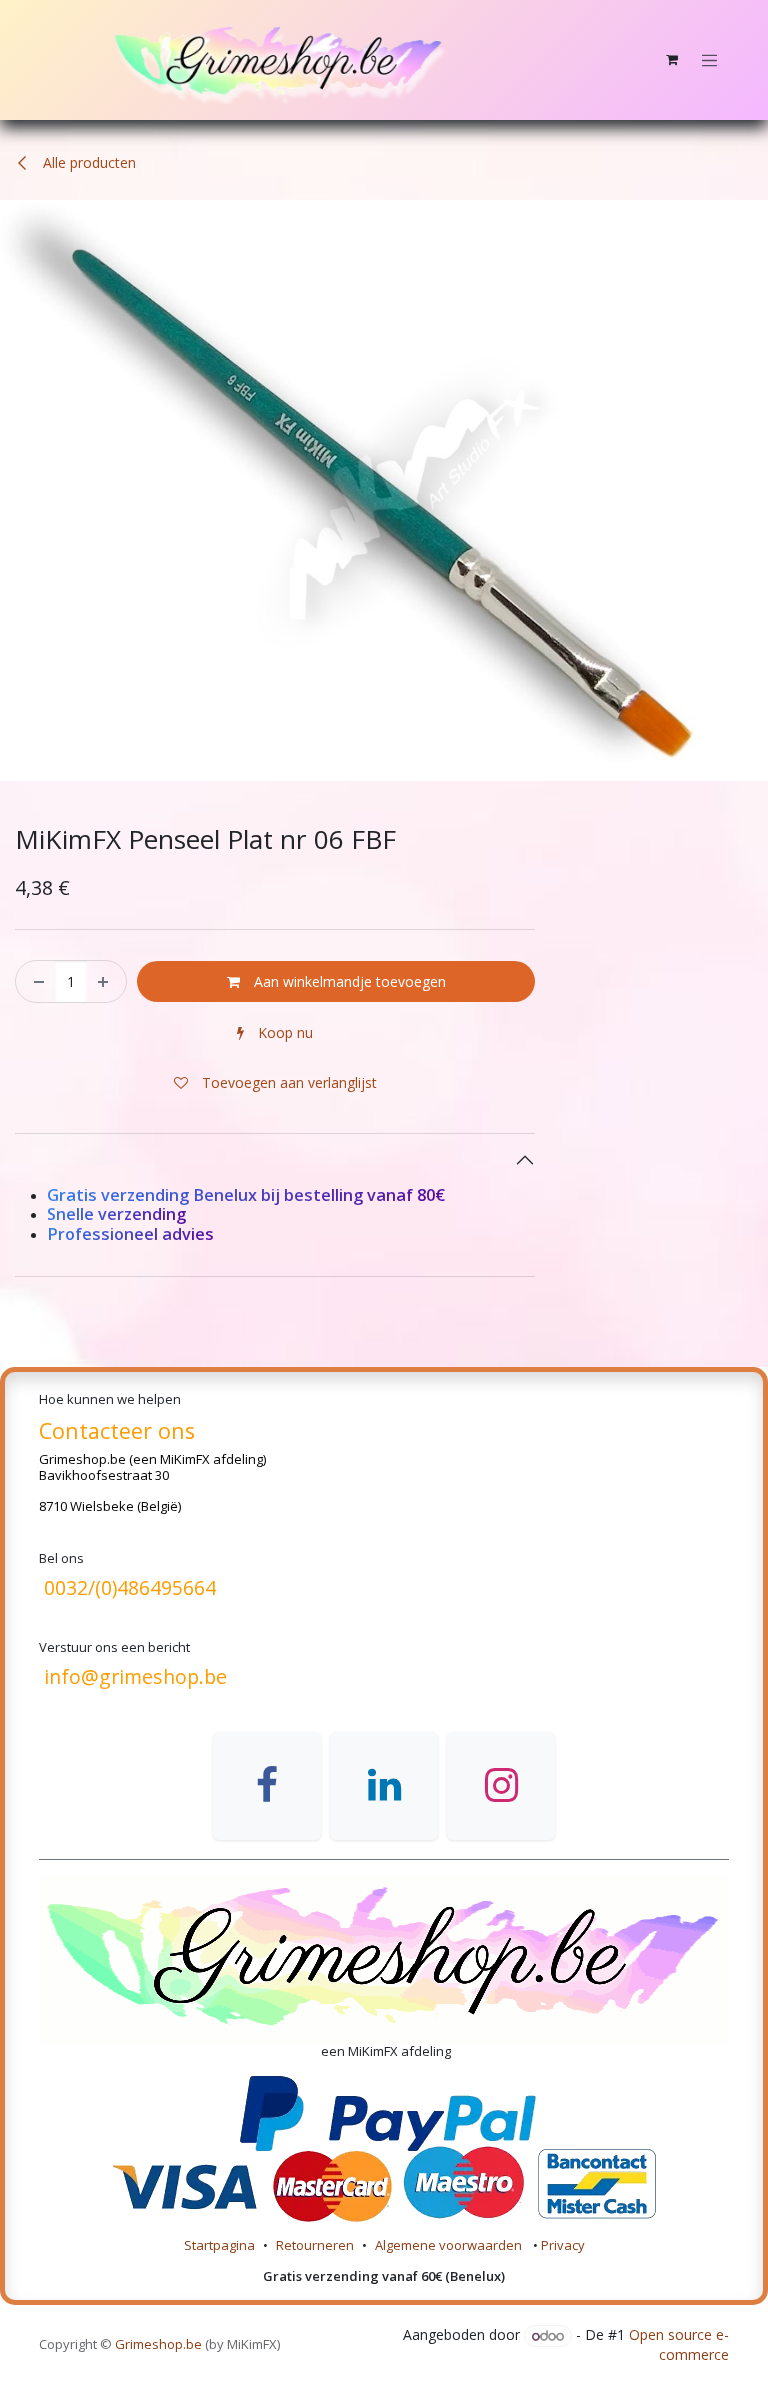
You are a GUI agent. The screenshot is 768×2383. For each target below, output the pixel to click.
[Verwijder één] (36, 981)
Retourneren (315, 2245)
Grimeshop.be (82, 1459)
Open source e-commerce (679, 2345)
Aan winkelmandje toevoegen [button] (348, 981)
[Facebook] (267, 1786)
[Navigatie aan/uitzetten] (710, 60)
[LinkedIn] (384, 1786)
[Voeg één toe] (106, 981)
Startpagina (219, 2245)
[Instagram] (501, 1786)
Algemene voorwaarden (450, 2245)
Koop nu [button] (283, 1032)
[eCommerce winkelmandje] (672, 60)
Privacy (563, 2245)
